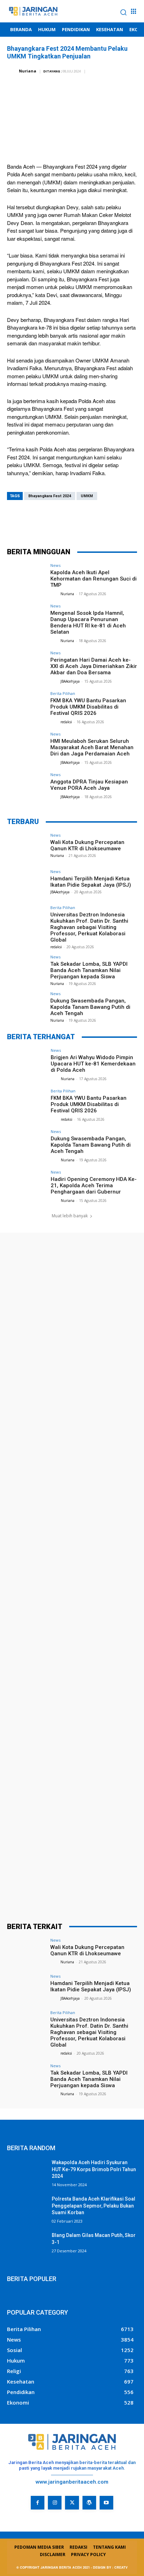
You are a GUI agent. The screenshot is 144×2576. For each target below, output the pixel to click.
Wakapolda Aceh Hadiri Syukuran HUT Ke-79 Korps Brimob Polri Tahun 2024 (94, 2169)
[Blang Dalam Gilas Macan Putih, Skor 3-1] (27, 2246)
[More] (114, 522)
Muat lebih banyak (70, 1216)
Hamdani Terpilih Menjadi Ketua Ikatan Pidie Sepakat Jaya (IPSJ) (91, 882)
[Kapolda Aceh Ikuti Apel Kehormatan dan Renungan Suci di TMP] (27, 578)
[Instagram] (55, 2503)
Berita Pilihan (63, 693)
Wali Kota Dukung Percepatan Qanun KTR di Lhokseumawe (87, 845)
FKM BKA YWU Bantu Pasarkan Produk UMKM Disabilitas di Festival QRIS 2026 (88, 707)
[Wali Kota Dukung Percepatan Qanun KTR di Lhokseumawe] (27, 848)
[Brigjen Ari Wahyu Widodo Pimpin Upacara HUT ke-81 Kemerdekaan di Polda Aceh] (27, 1063)
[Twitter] (51, 522)
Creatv (16, 2515)
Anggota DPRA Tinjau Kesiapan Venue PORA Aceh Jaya (89, 785)
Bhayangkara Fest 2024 (50, 496)
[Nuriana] (12, 71)
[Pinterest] (72, 522)
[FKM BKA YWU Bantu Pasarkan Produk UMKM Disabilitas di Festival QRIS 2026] (27, 706)
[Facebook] (30, 522)
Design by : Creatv (110, 2567)
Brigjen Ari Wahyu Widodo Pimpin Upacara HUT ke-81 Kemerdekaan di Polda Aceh (93, 1064)
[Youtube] (106, 2503)
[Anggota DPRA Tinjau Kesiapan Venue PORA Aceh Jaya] (27, 787)
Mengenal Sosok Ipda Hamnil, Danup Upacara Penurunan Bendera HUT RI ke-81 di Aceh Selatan (88, 622)
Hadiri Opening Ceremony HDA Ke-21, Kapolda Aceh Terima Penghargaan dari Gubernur (94, 1185)
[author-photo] (55, 593)
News (55, 565)
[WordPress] (89, 2503)
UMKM (87, 496)
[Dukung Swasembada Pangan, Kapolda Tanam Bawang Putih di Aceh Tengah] (27, 1006)
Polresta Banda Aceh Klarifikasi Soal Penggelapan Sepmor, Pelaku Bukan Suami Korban (93, 2206)
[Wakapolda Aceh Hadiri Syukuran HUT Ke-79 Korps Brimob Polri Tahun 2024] (27, 2173)
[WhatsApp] (93, 522)
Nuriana (28, 71)
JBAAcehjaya (70, 681)
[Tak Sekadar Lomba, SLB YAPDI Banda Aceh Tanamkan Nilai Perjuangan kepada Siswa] (27, 970)
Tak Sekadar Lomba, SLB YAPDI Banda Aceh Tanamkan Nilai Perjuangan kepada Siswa (89, 970)
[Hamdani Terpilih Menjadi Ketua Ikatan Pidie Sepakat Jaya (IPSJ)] (27, 884)
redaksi (66, 722)
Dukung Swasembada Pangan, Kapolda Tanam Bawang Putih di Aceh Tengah (90, 1007)
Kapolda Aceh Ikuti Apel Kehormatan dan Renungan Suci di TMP (93, 579)
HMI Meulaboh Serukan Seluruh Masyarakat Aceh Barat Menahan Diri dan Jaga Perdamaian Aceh (92, 747)
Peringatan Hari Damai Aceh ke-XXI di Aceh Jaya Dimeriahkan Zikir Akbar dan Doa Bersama (94, 666)
